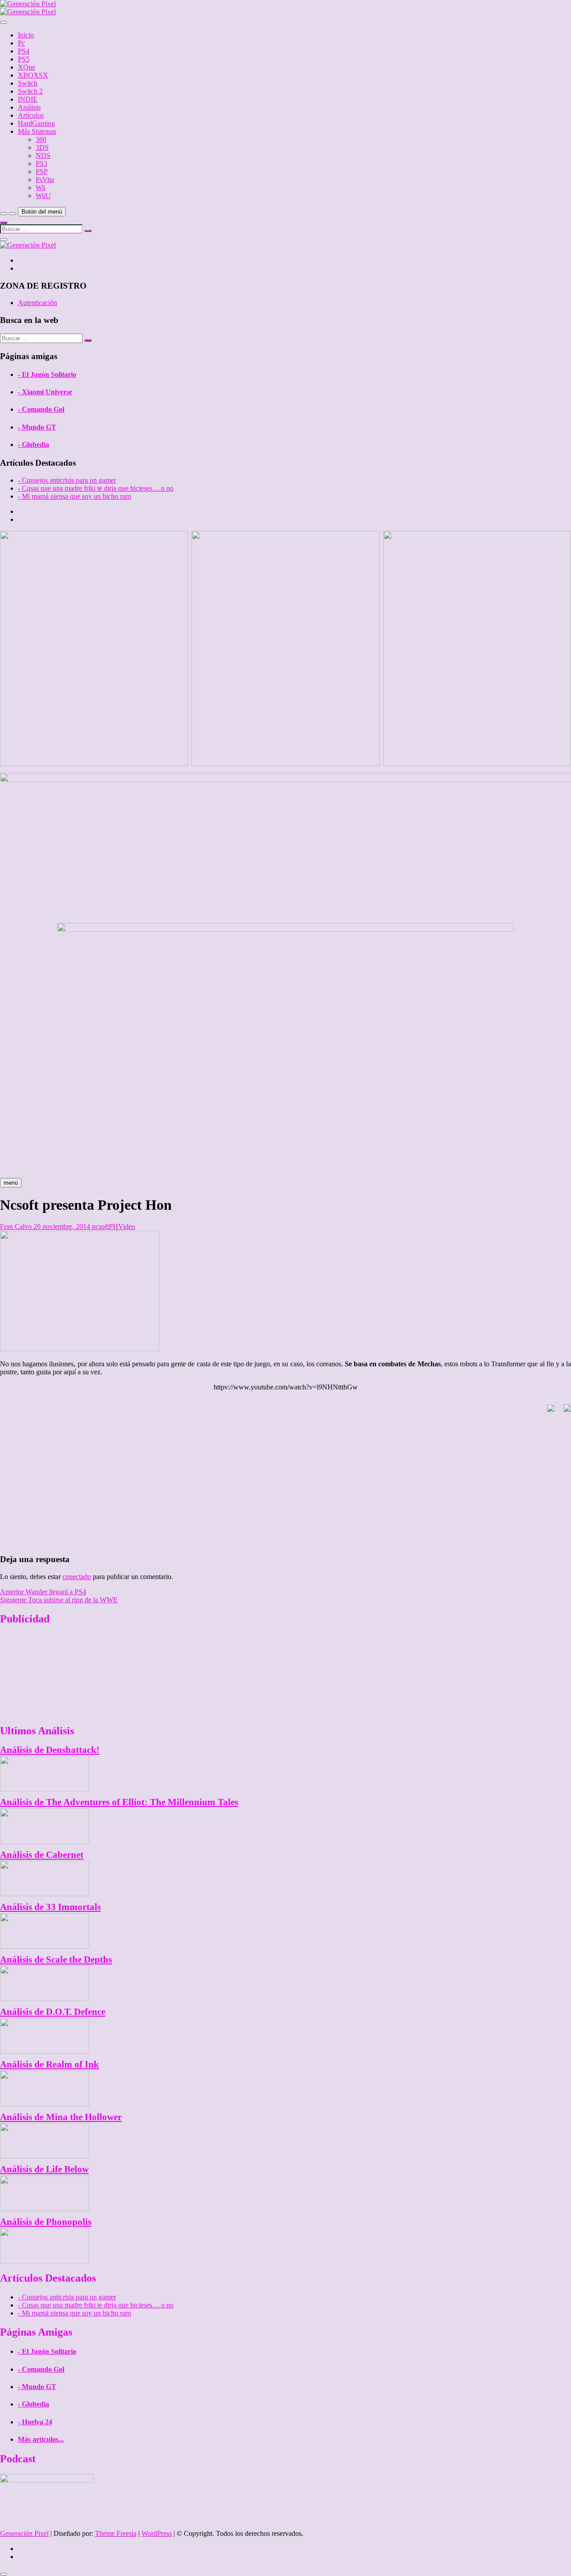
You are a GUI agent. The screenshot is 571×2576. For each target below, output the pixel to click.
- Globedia (33, 444)
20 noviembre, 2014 (62, 1226)
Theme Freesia (116, 2533)
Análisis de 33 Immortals (50, 1907)
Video (127, 1226)
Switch (28, 83)
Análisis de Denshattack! (50, 1750)
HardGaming (36, 123)
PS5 (24, 59)
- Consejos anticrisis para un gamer (67, 480)
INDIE (28, 99)
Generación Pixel (24, 2533)
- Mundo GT (37, 427)
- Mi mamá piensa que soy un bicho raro (74, 496)
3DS (42, 147)
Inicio (26, 35)
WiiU (43, 196)
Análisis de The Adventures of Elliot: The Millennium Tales (119, 1802)
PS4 (24, 51)
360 (41, 139)
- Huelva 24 (35, 2422)
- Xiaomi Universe (45, 392)
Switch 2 (30, 91)
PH (114, 1226)
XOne (27, 67)
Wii (41, 188)
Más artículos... (41, 2439)
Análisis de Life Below (44, 2169)
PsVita (45, 180)
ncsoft (100, 1226)
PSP (42, 172)
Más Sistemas (37, 131)
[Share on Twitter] (564, 1412)
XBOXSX (33, 75)
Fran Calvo (16, 1226)
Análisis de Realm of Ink (50, 2064)
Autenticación (37, 303)
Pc (21, 43)
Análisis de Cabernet (42, 1854)
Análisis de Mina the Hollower (61, 2117)
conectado (77, 1577)
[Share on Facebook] (547, 1412)
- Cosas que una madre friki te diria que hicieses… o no (96, 488)
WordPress (157, 2533)
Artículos (31, 115)
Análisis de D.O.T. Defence (53, 2012)
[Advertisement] (285, 1484)
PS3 (41, 163)
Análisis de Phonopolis (46, 2222)
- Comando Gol (41, 409)
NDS (43, 155)
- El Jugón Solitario (47, 374)
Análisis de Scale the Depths (56, 1959)
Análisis (29, 107)
